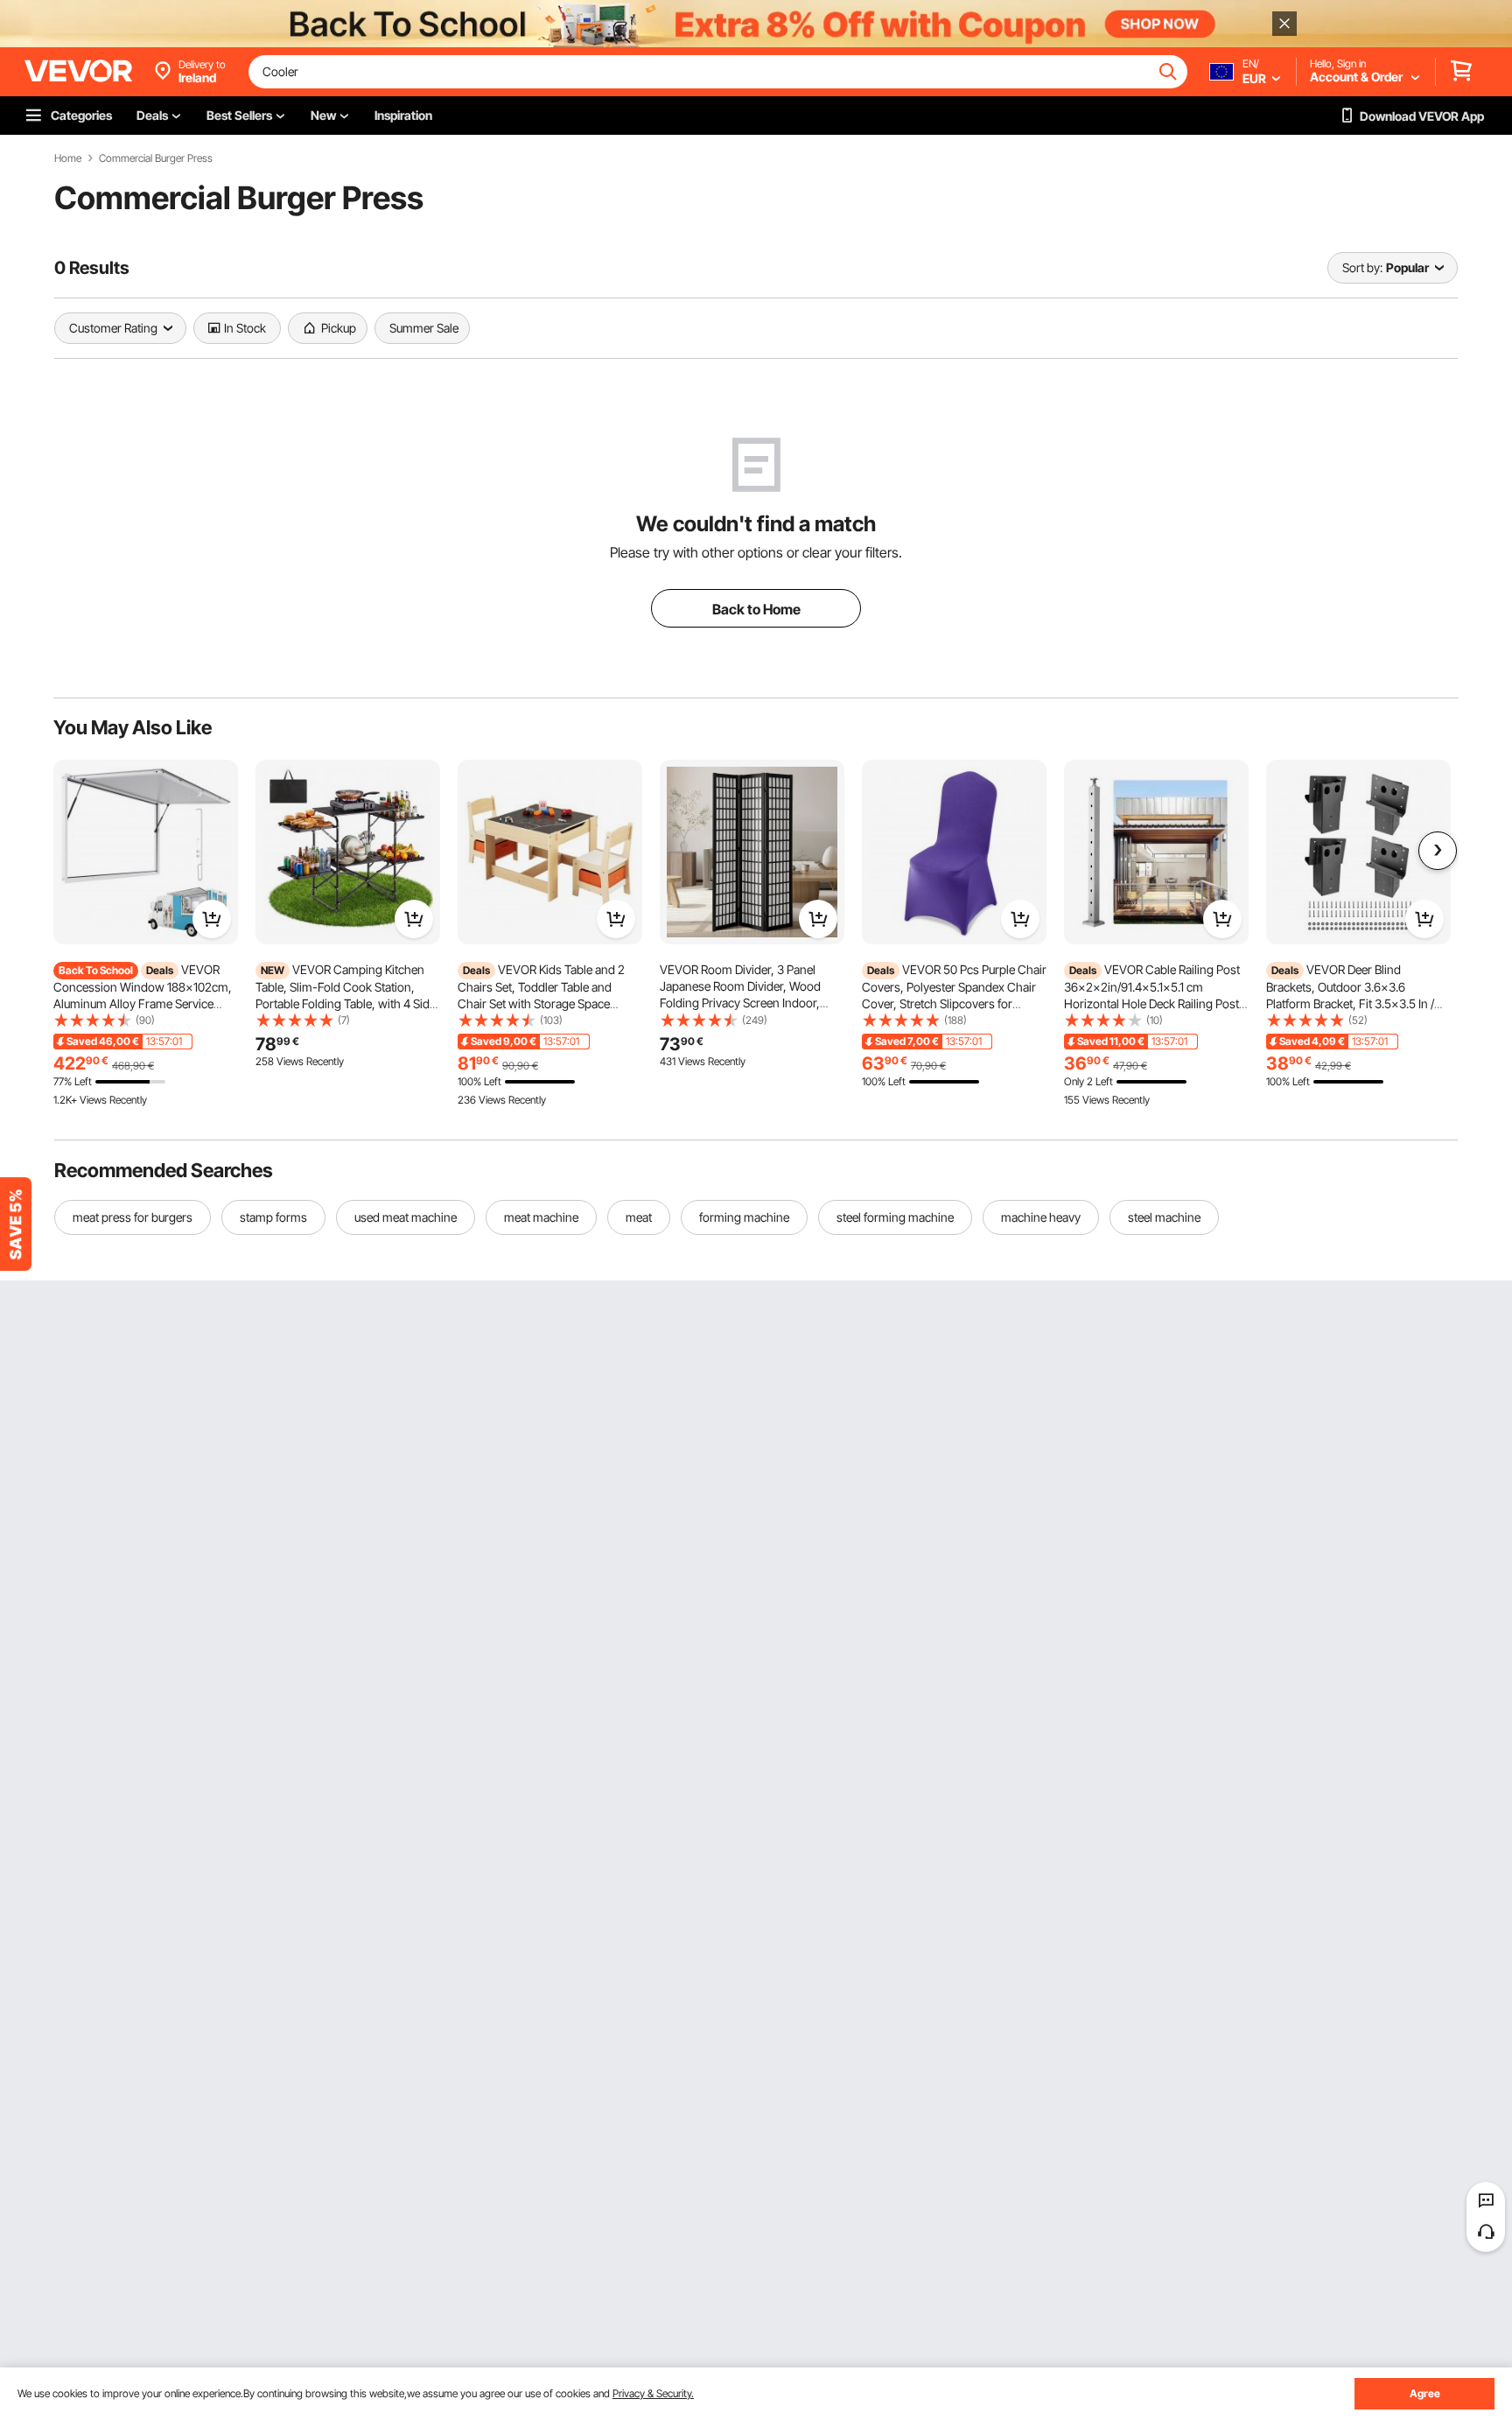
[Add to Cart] (212, 919)
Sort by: (1362, 267)
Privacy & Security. (653, 2393)
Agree (1425, 2393)
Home (68, 158)
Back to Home (756, 609)
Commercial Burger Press (156, 158)
